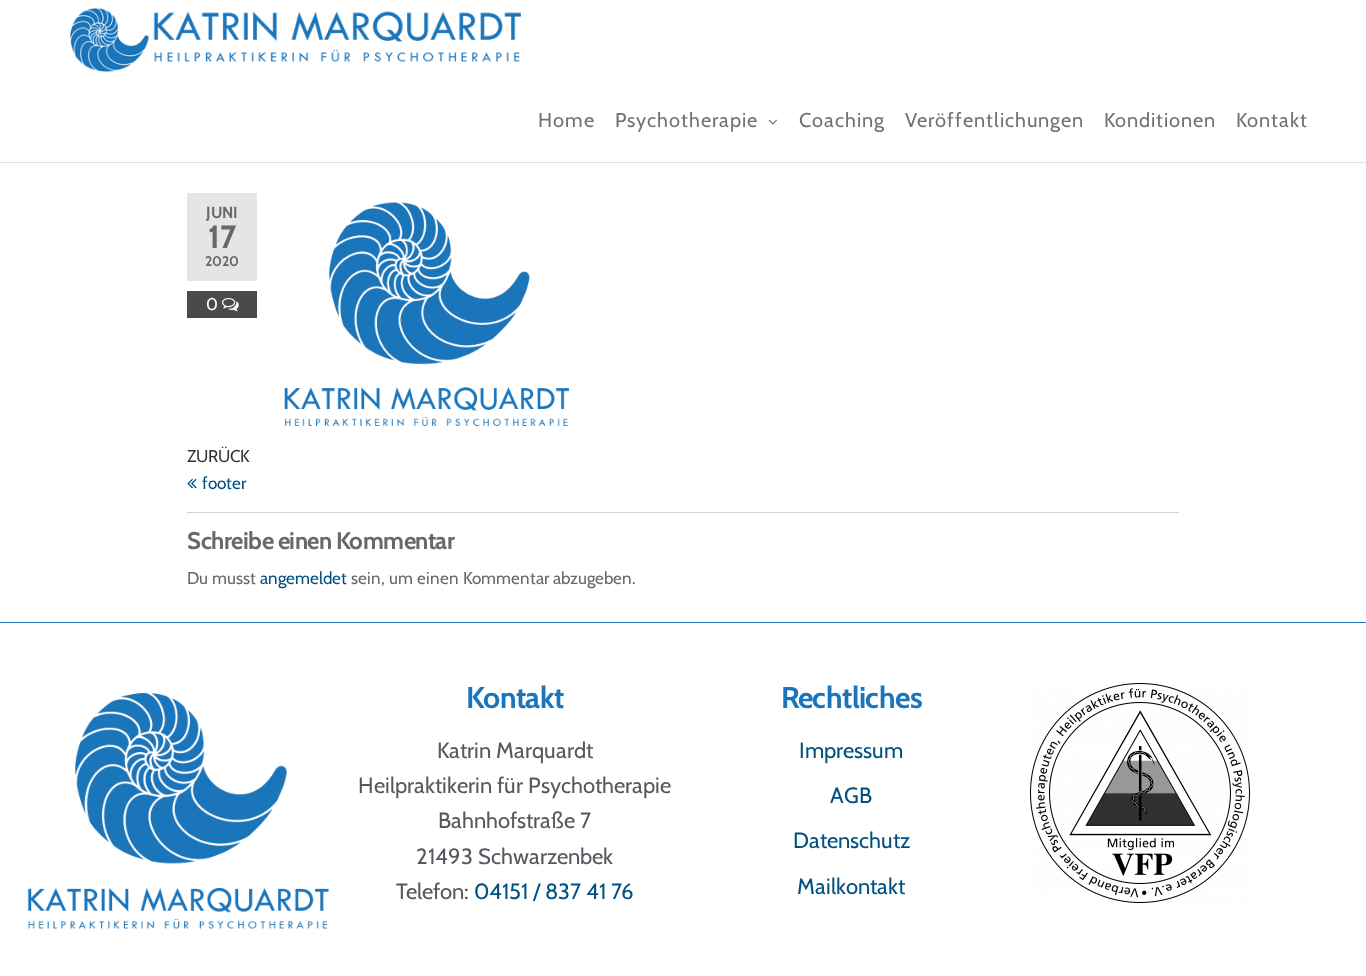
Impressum (851, 750)
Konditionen (1160, 120)
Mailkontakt (851, 886)
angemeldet (303, 578)
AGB (851, 795)
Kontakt (1272, 120)
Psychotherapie (686, 120)
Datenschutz (851, 840)
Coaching (842, 120)
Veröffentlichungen (994, 120)
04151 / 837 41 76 (554, 891)
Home (566, 120)
